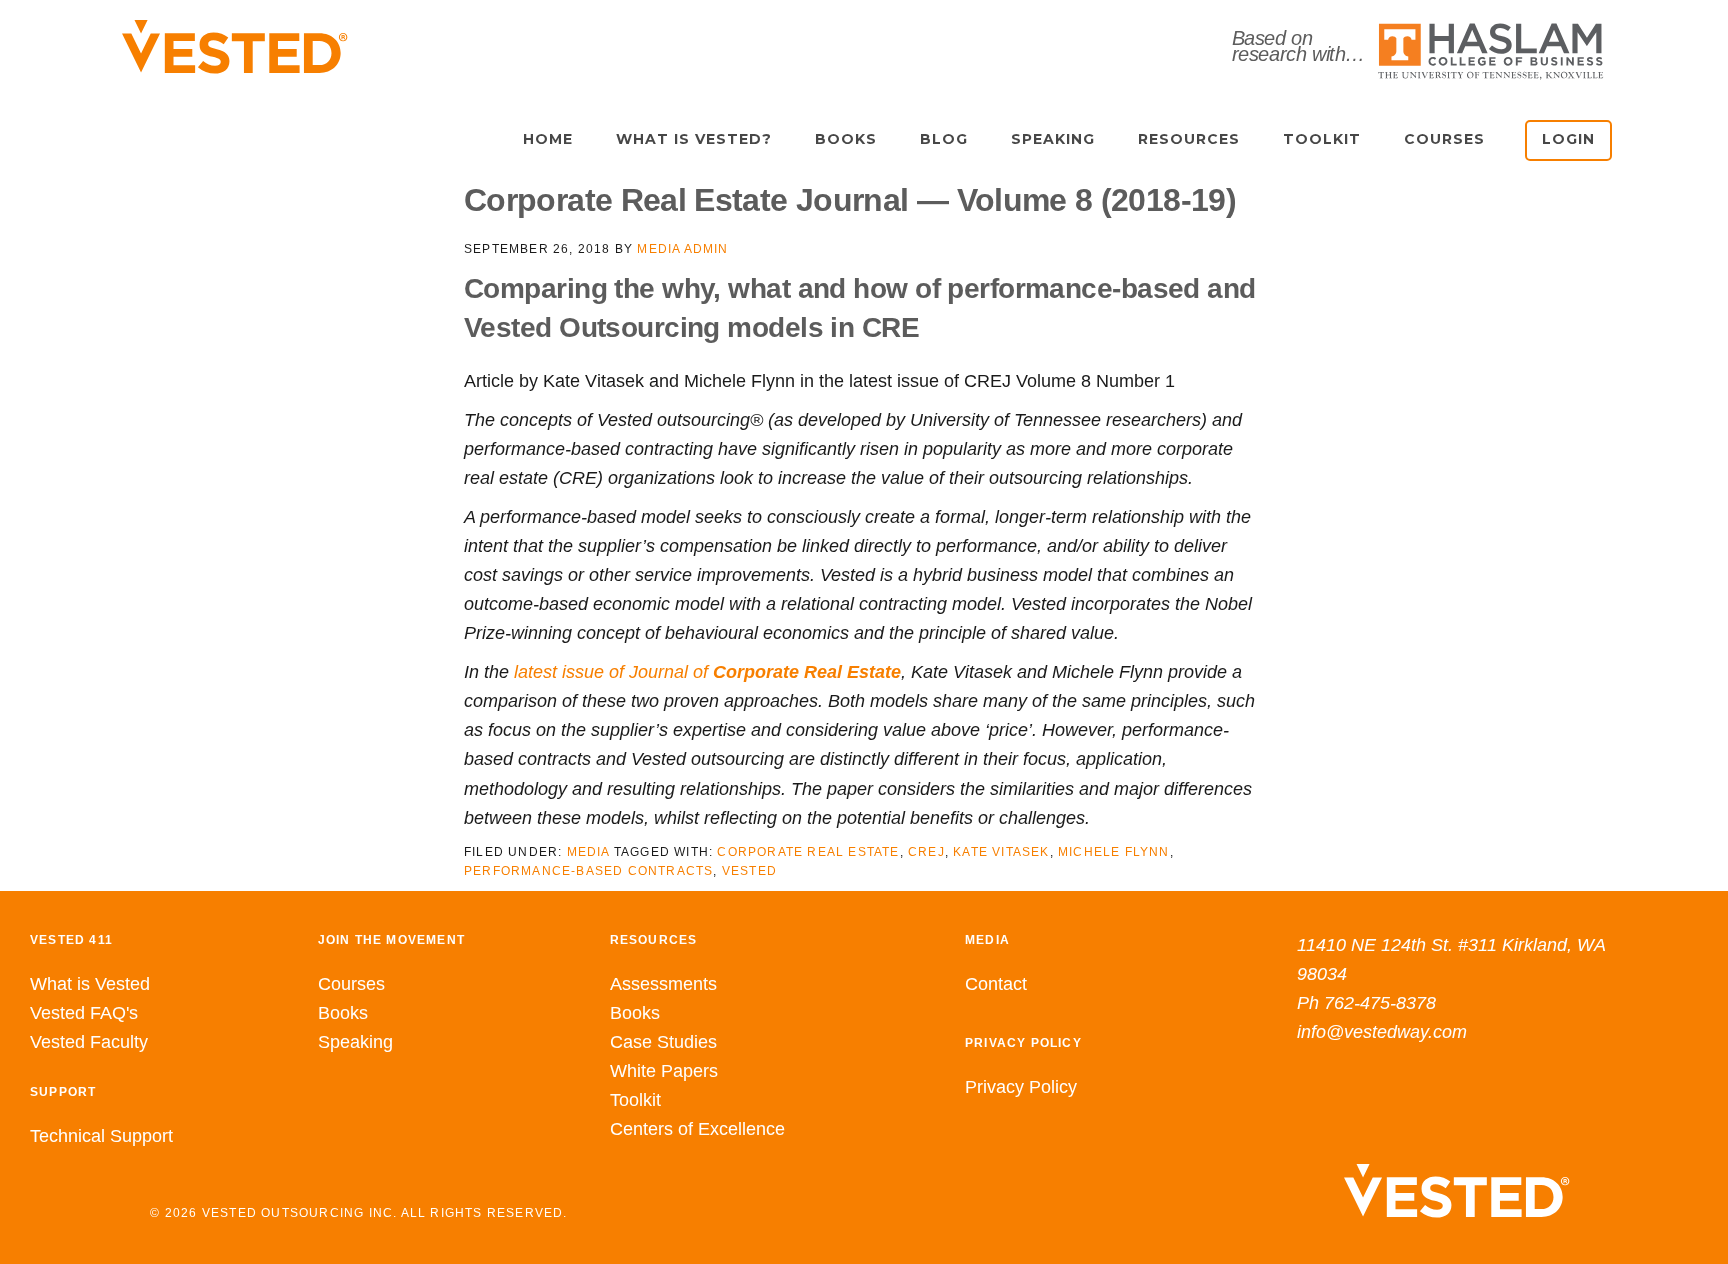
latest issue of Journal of (707, 672)
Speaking (355, 1042)
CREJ (926, 852)
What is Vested (90, 984)
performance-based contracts (588, 871)
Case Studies (663, 1042)
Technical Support (101, 1136)
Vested (749, 871)
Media (588, 852)
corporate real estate (808, 852)
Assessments (663, 984)
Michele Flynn (1114, 852)
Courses (351, 984)
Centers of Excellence (697, 1129)
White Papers (664, 1071)
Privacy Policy (1021, 1087)
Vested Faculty (89, 1042)
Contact (996, 984)
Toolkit (635, 1100)
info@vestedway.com (1382, 1032)
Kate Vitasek (1001, 852)
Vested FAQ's (84, 1013)
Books (343, 1013)
